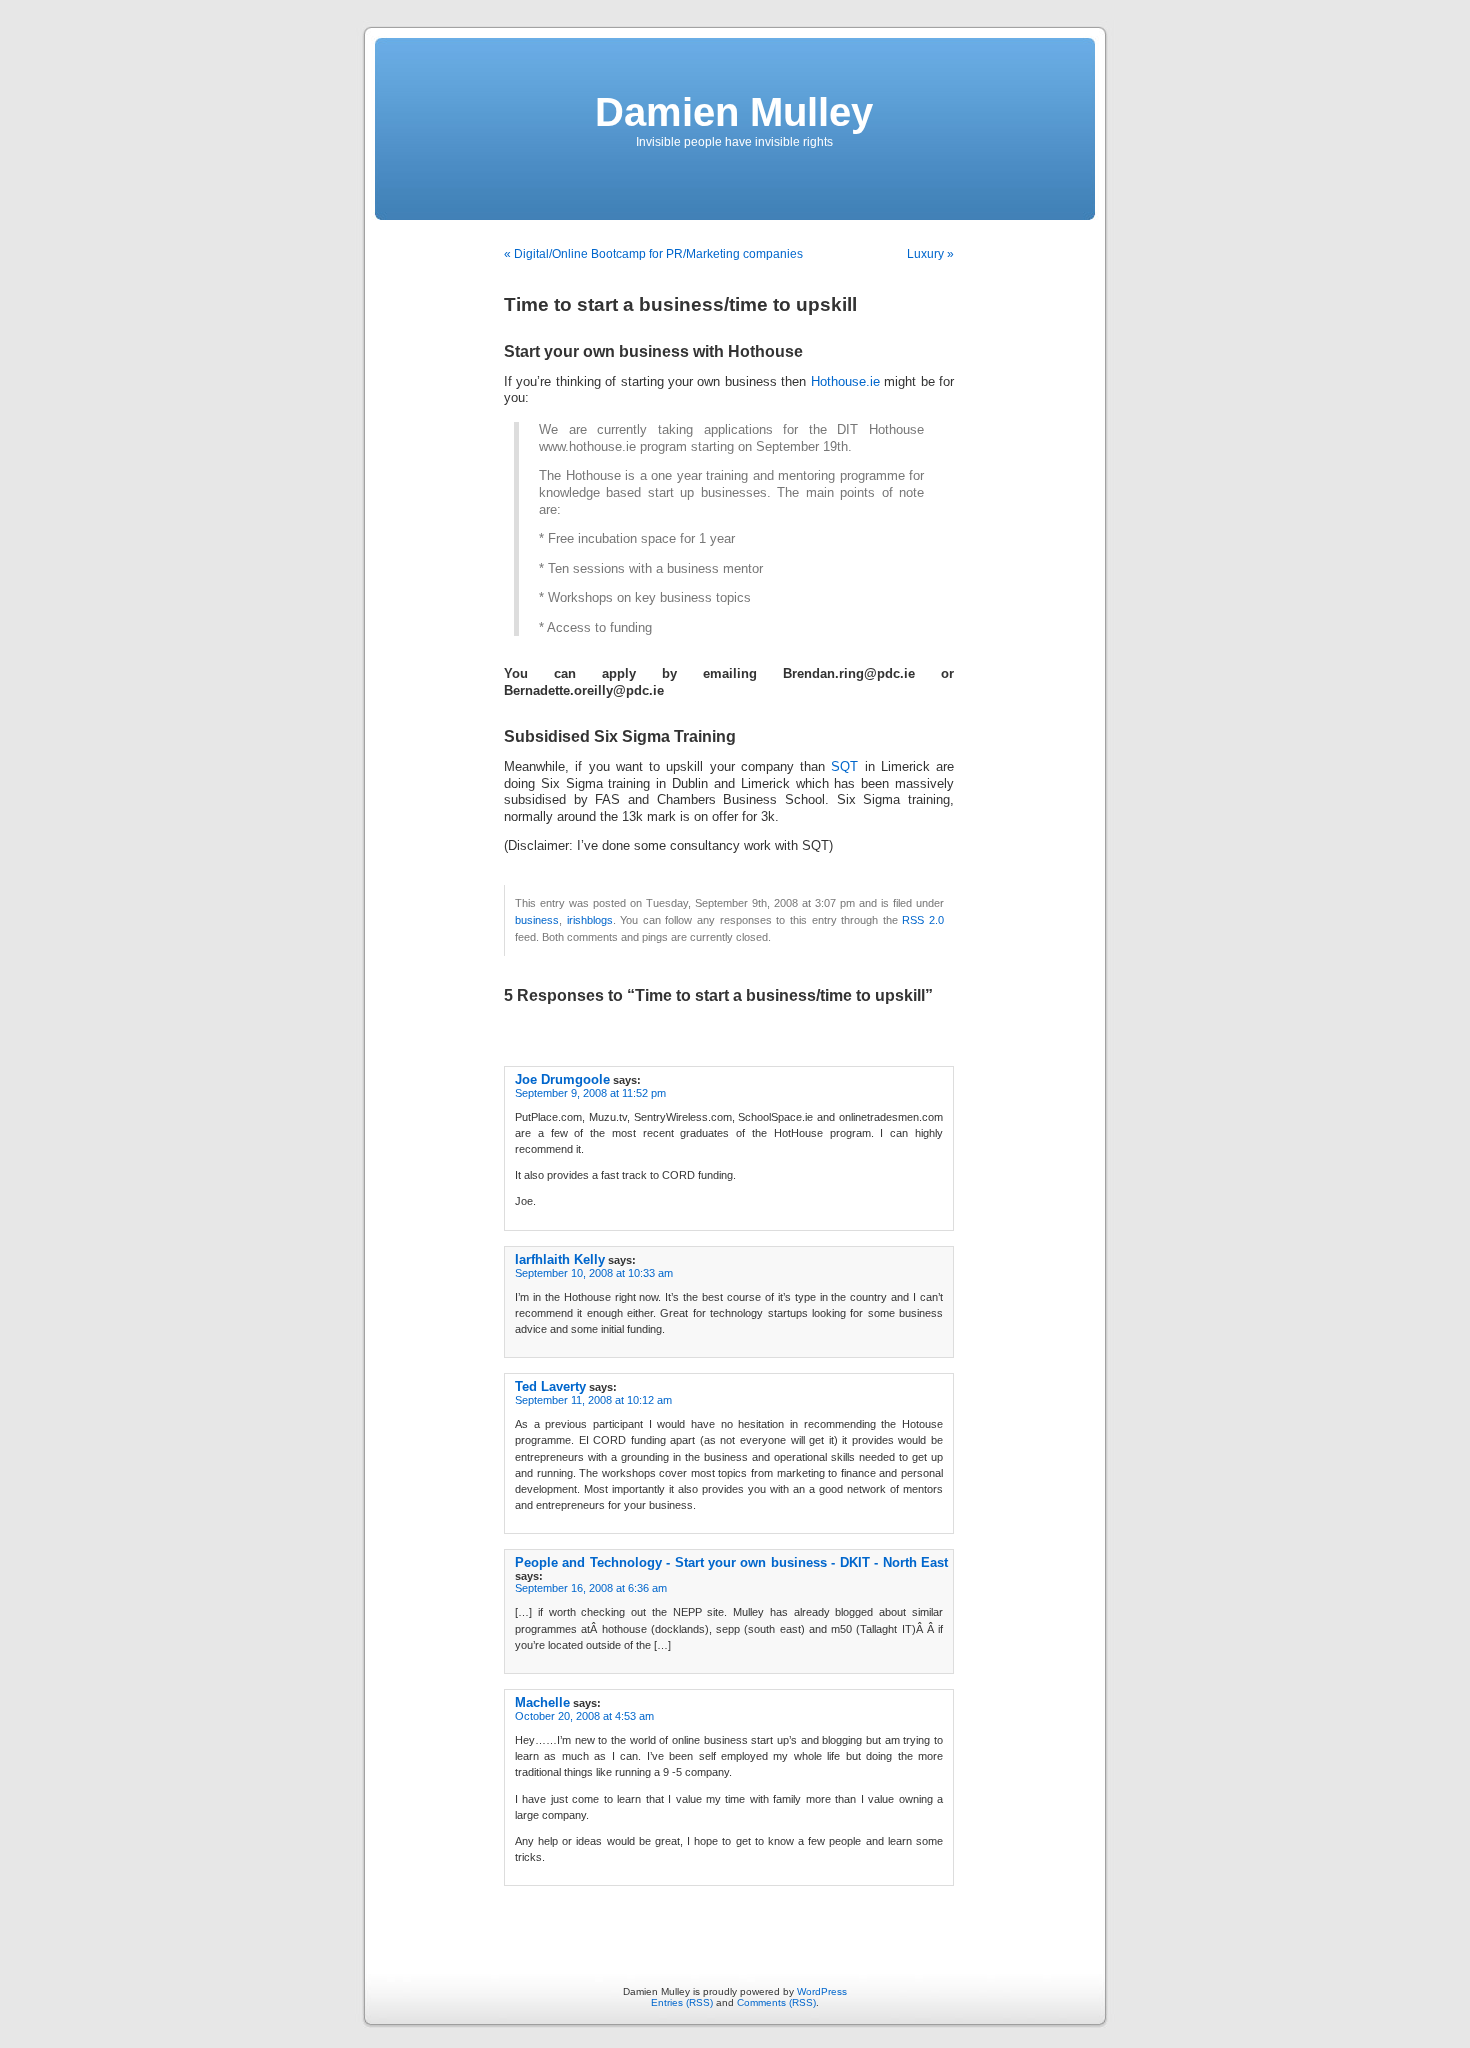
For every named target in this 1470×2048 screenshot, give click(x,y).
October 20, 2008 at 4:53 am (584, 1716)
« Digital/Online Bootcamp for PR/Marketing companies (653, 254)
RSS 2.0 (923, 920)
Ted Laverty (550, 1386)
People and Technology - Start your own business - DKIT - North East (731, 1562)
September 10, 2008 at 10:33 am (594, 1273)
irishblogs (590, 920)
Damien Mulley (734, 112)
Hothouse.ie (845, 382)
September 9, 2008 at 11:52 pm (590, 1093)
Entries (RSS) (682, 2002)
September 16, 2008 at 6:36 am (591, 1588)
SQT (844, 767)
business (537, 920)
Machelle (542, 1702)
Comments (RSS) (776, 2002)
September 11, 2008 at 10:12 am (593, 1400)
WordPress (822, 1991)
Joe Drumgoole (562, 1079)
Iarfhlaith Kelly (560, 1259)
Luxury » (930, 254)
